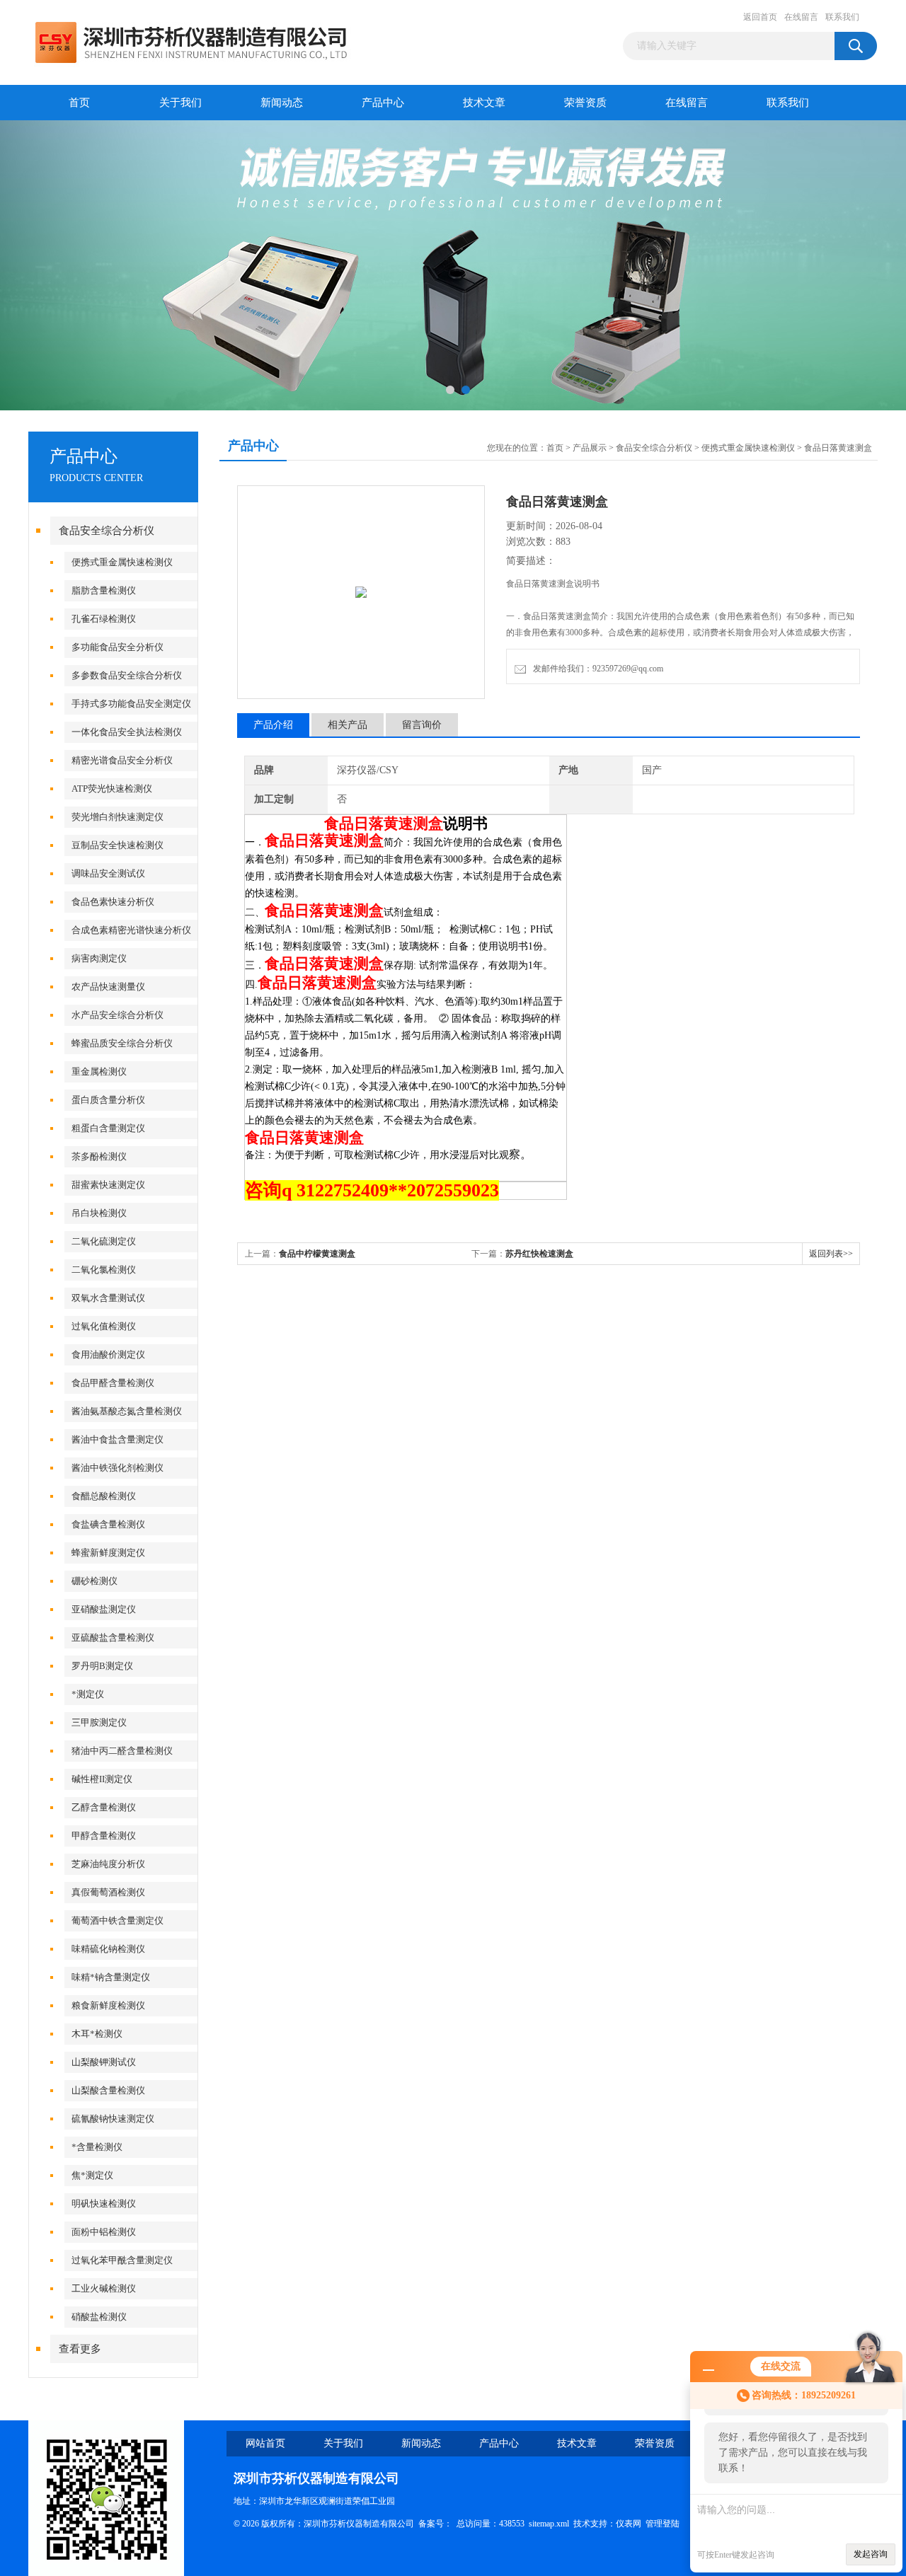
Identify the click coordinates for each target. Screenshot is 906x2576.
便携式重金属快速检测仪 (122, 562)
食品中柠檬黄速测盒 (317, 1254)
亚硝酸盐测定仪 (104, 1609)
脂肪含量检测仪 (104, 590)
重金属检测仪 (99, 1072)
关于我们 (180, 103)
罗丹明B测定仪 (102, 1666)
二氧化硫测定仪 (104, 1241)
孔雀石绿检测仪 (104, 619)
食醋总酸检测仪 (104, 1496)
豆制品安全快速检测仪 (117, 845)
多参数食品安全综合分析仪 (127, 675)
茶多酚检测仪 (99, 1156)
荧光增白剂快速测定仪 (117, 817)
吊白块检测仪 (99, 1213)
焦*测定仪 (92, 2175)
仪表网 (629, 2524)
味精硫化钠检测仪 (108, 1949)
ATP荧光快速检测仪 (112, 789)
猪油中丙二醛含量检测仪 (122, 1751)
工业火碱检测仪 (104, 2288)
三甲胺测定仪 (99, 1722)
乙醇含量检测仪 (104, 1807)
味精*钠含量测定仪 (111, 1977)
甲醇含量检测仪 (104, 1836)
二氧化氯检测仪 (104, 1270)
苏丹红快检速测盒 (539, 1254)
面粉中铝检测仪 (104, 2232)
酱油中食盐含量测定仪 (117, 1439)
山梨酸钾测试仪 (104, 2062)
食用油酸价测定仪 (108, 1355)
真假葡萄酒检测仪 (108, 1892)
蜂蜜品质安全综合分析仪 (122, 1043)
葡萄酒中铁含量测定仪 (117, 1921)
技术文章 (484, 103)
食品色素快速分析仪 (113, 902)
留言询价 (422, 725)
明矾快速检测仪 (104, 2204)
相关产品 (348, 725)
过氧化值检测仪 (104, 1326)
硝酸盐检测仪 (99, 2317)
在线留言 (801, 17)
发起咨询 (871, 2554)
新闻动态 (282, 103)
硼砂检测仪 (94, 1581)
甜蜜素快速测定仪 (108, 1185)
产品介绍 (273, 725)
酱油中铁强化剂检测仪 (117, 1468)
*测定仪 (88, 1694)
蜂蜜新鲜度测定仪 (108, 1553)
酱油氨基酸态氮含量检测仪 (127, 1411)
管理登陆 (663, 2524)
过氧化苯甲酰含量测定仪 (122, 2260)
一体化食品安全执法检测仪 (127, 732)
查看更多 (80, 2349)
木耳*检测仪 (97, 2034)
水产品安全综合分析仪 (117, 1015)
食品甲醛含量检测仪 (113, 1383)
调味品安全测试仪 (108, 873)
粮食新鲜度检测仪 (108, 2005)
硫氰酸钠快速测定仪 (113, 2119)
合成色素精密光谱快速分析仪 (131, 930)
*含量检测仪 (97, 2147)
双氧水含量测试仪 (108, 1298)
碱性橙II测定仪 (102, 1779)
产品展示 (590, 448)
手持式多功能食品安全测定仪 (131, 704)
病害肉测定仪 (99, 958)
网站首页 (265, 2443)
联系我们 (842, 17)
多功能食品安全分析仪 (117, 647)
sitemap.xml (549, 2524)
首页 (79, 103)
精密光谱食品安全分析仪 (122, 760)
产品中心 (383, 103)
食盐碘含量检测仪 (108, 1524)
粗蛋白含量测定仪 (108, 1128)
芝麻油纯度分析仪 (108, 1864)
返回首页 (760, 17)
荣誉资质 (585, 103)
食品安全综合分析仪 (107, 531)
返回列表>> (831, 1254)
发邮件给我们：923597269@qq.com (596, 669)
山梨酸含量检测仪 (108, 2090)
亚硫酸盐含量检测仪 (113, 1638)
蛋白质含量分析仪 (108, 1100)
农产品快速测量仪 (108, 987)
